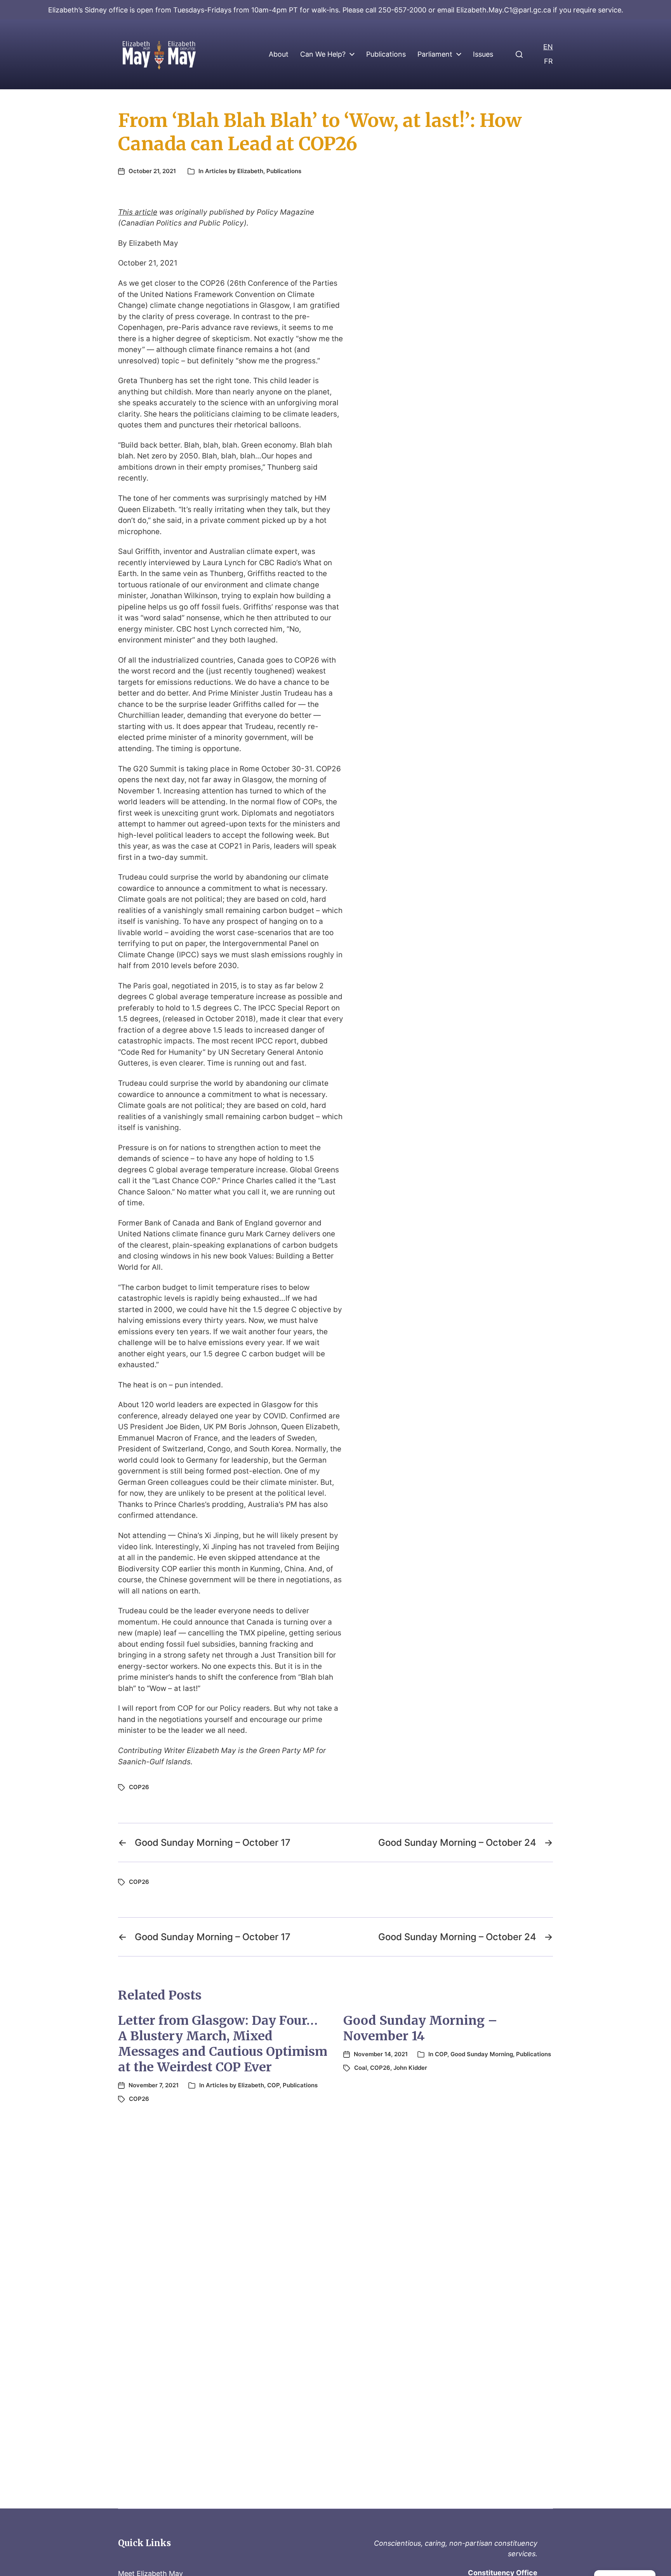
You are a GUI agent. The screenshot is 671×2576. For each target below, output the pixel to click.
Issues (483, 54)
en (548, 47)
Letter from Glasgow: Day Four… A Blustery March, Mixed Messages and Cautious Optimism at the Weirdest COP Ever (223, 2044)
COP (273, 2085)
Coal (361, 2068)
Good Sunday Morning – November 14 (420, 2028)
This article (138, 212)
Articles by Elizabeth (234, 171)
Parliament (435, 54)
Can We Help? (323, 54)
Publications (386, 54)
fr (548, 61)
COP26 (139, 1787)
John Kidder (410, 2068)
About (279, 54)
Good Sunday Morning (482, 2054)
